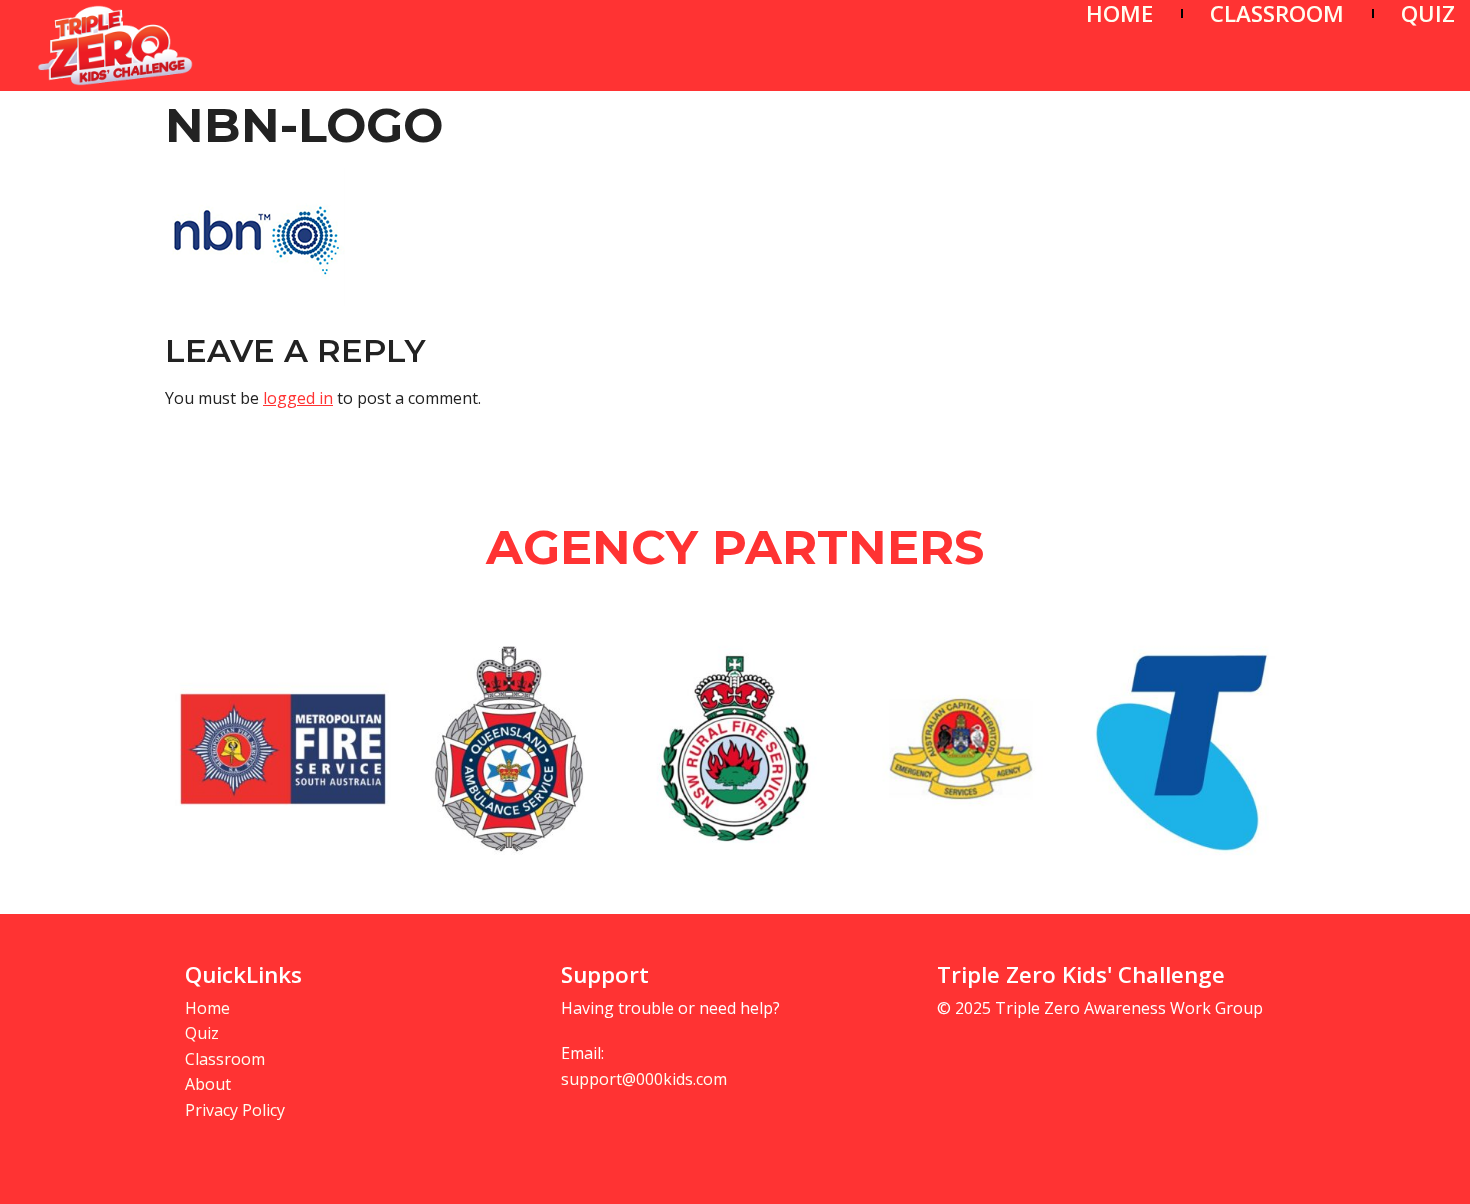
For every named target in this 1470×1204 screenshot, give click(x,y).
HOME (1119, 13)
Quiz (202, 1033)
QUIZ (1428, 13)
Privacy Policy (235, 1110)
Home (207, 1008)
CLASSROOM (1277, 13)
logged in (298, 398)
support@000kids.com (644, 1079)
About (208, 1084)
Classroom (225, 1059)
